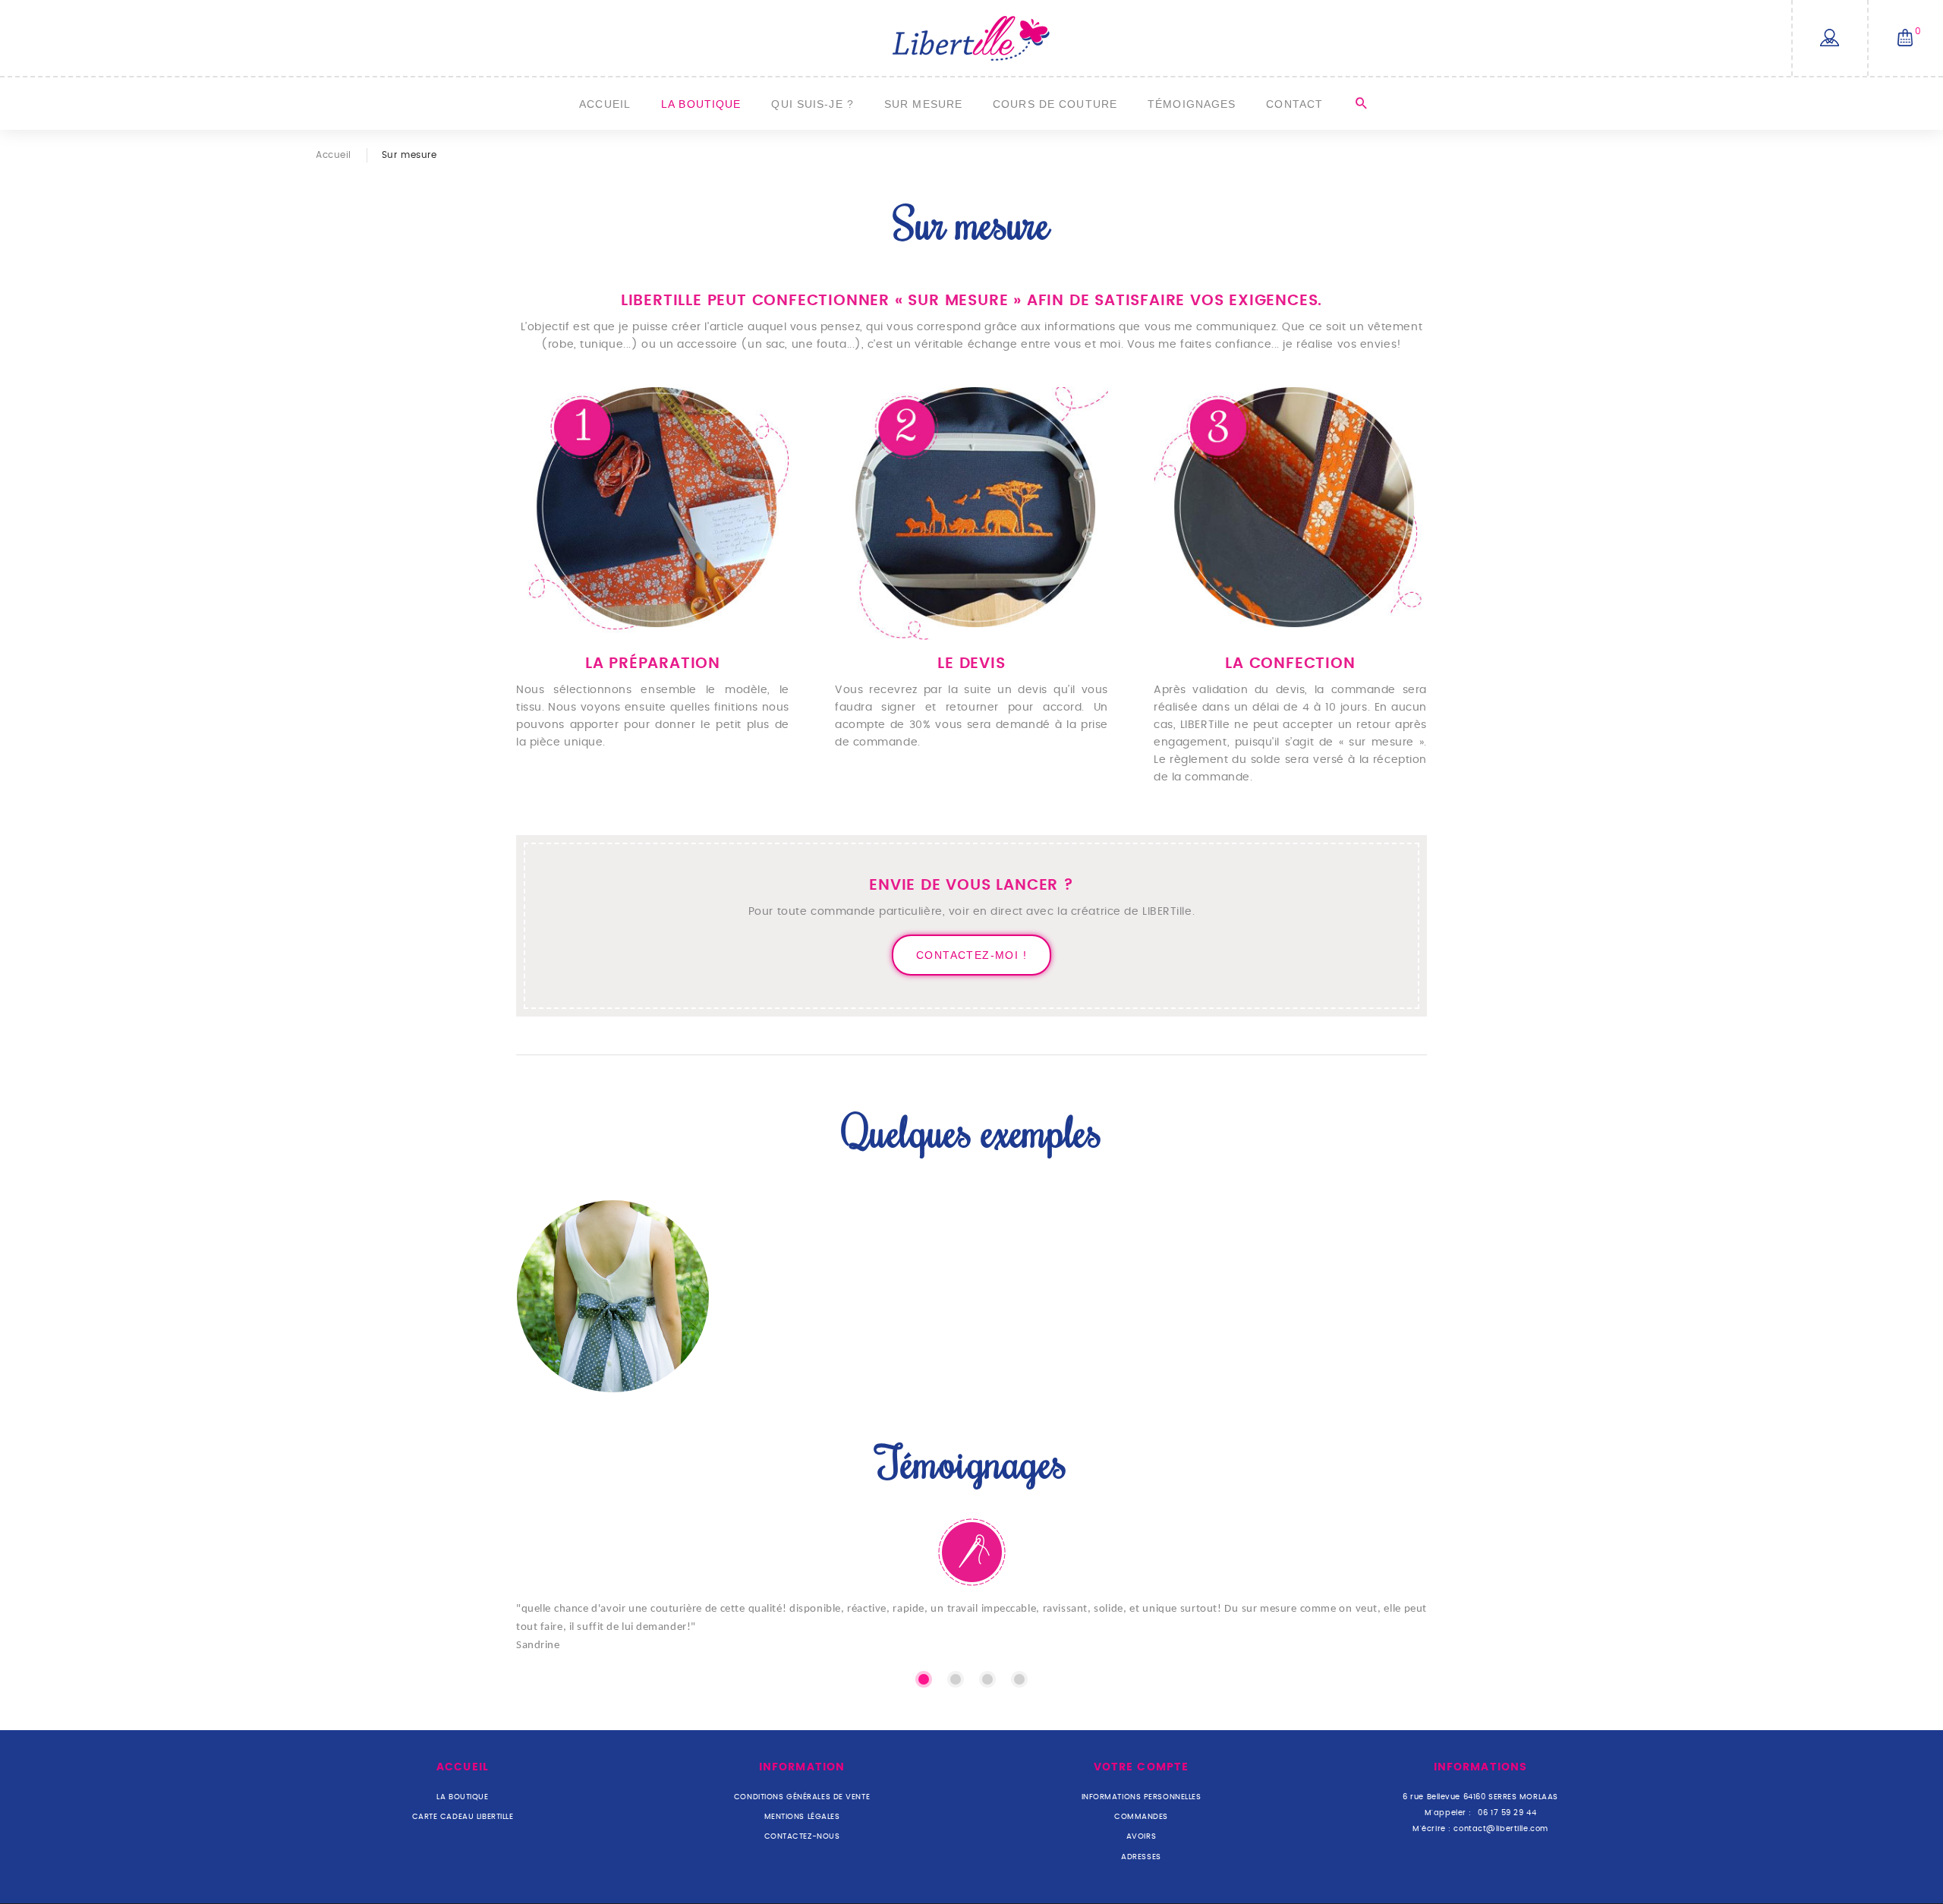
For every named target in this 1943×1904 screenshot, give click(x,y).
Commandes (1141, 1817)
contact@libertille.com (1501, 1829)
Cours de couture (1055, 104)
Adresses (1141, 1857)
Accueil (605, 104)
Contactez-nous (802, 1836)
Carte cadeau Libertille (463, 1817)
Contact (1294, 104)
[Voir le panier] (1905, 39)
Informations (1480, 1767)
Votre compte (1141, 1767)
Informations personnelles (1142, 1797)
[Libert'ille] (971, 38)
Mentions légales (802, 1817)
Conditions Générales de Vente (802, 1797)
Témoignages (1192, 104)
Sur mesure (923, 104)
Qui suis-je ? (812, 104)
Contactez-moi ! (971, 955)
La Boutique (701, 104)
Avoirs (1141, 1836)
